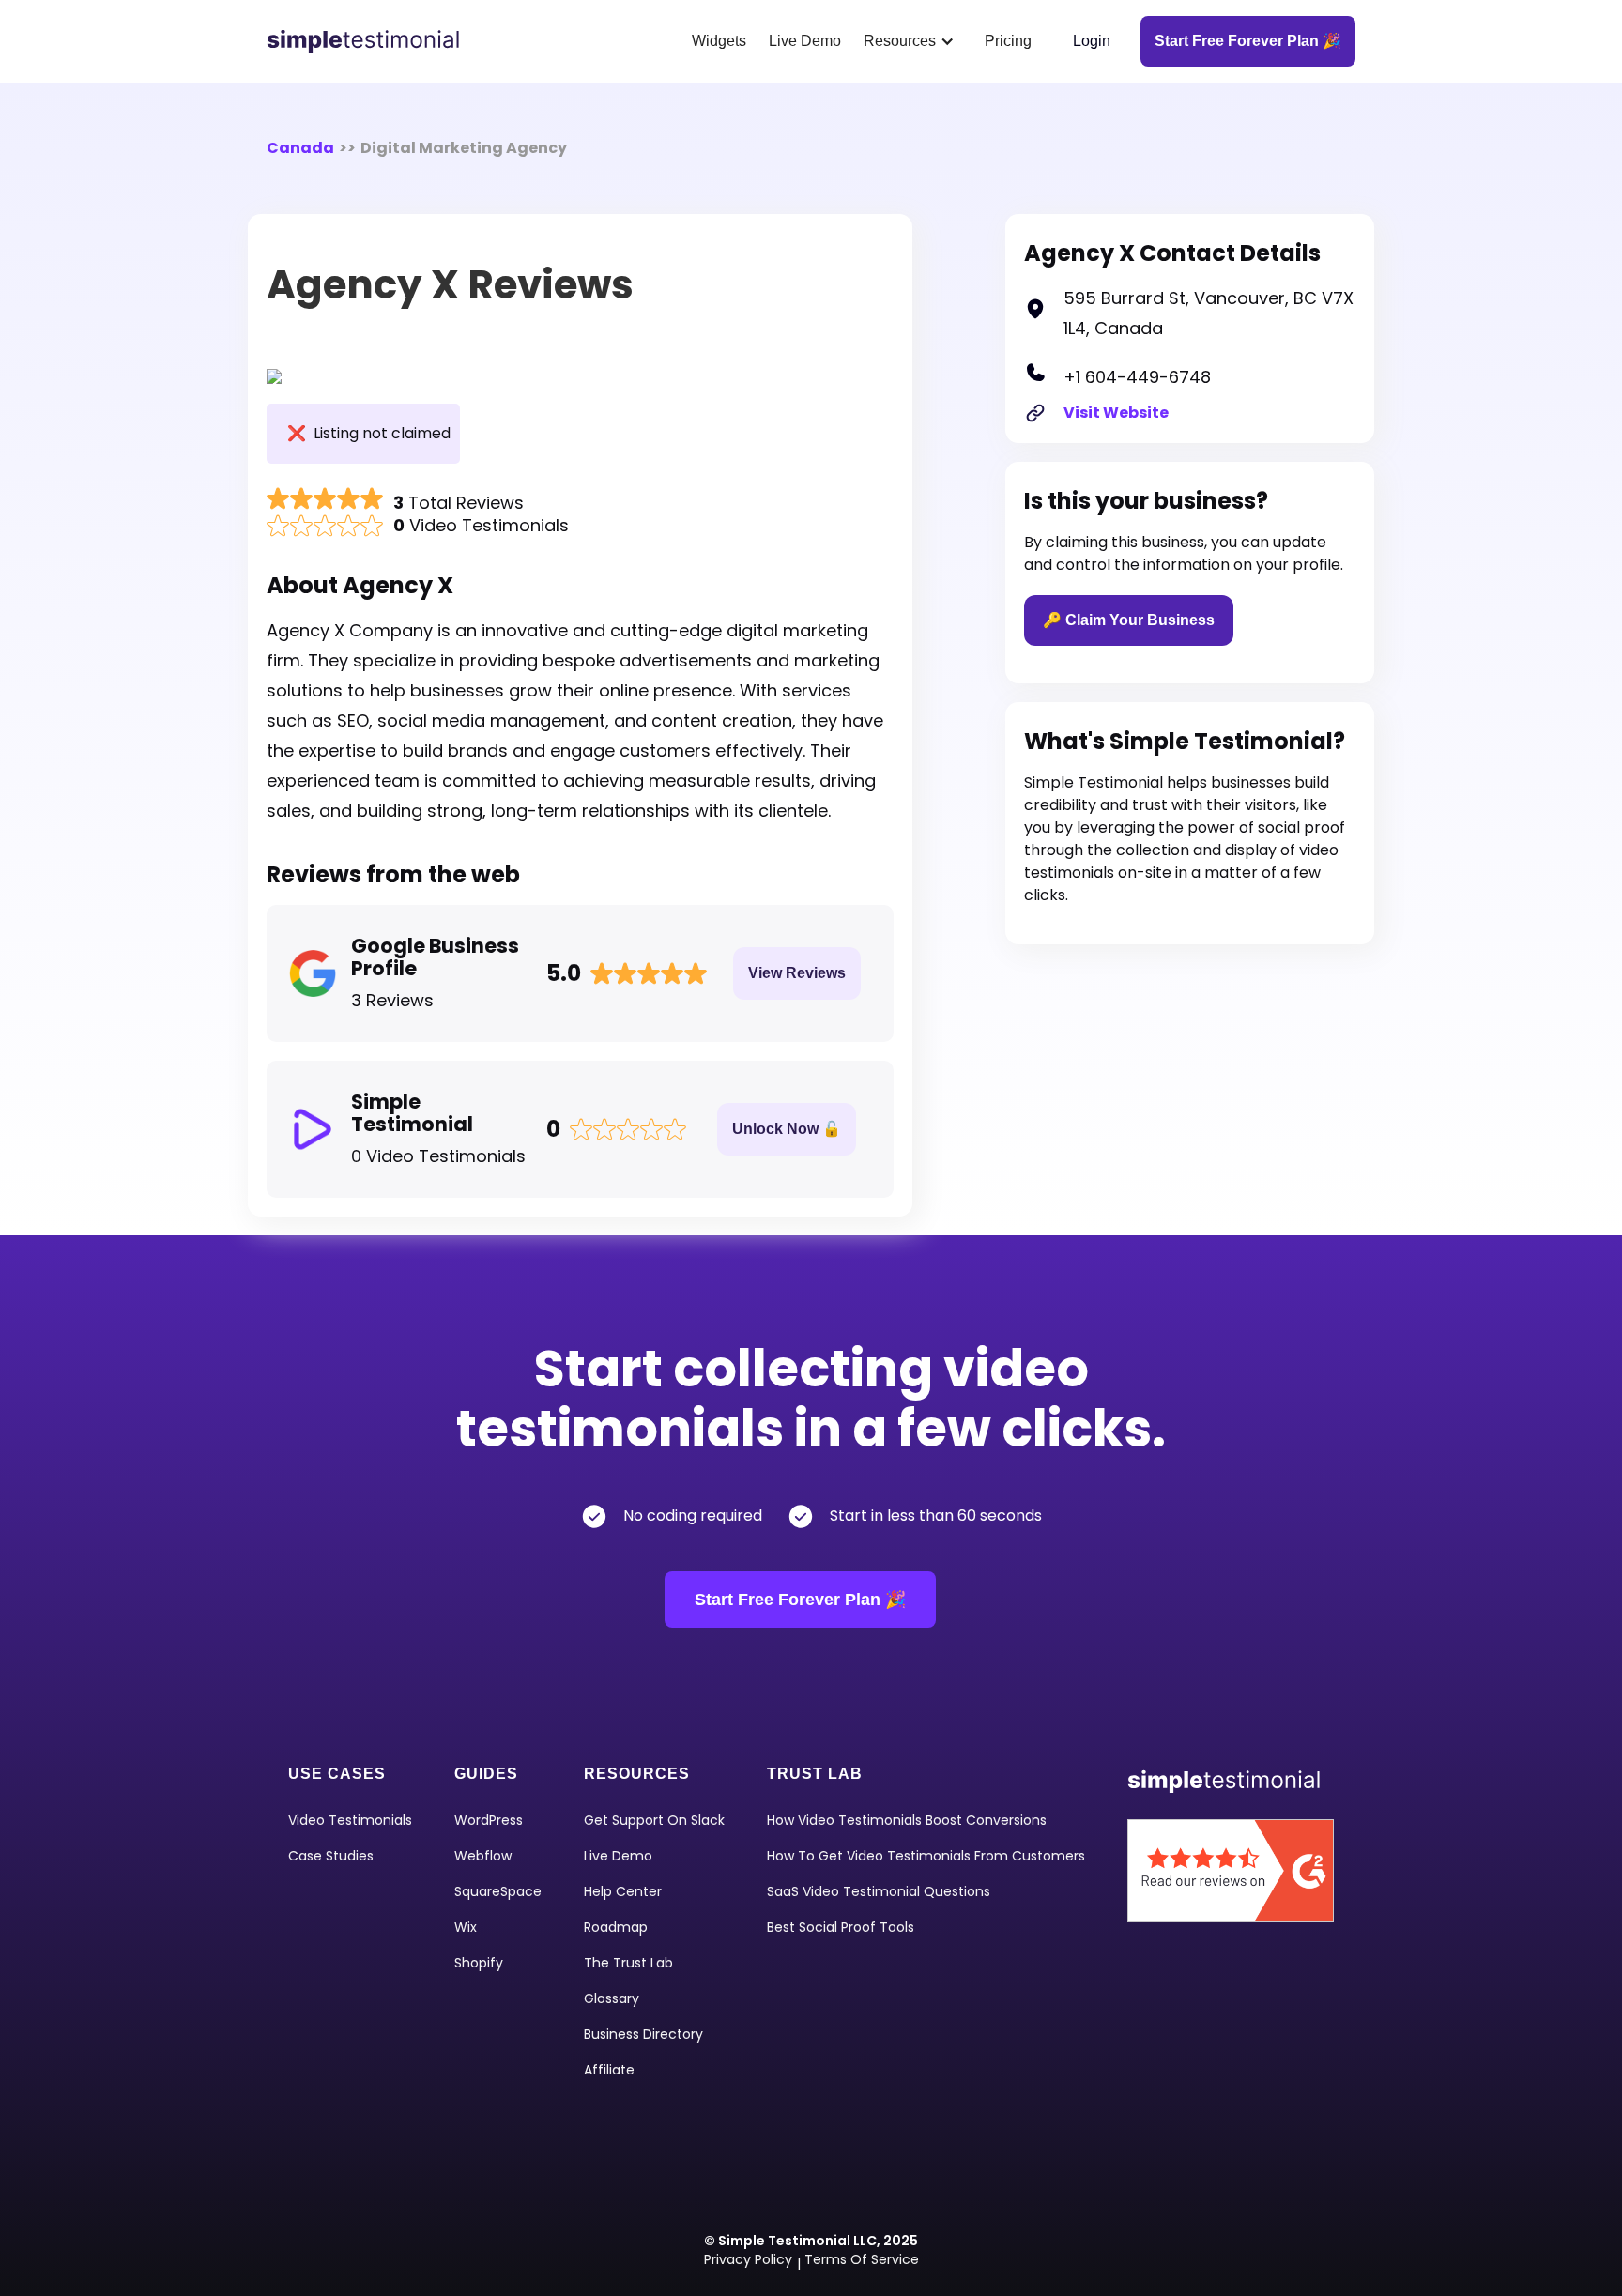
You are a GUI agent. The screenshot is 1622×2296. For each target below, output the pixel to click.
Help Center (623, 1891)
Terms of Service (862, 2259)
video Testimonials (350, 1820)
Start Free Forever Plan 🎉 (800, 1600)
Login (1092, 41)
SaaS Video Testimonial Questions (879, 1891)
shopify (479, 1963)
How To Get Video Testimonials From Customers (926, 1856)
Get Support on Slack (654, 1820)
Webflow (483, 1856)
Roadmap (616, 1927)
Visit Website (1116, 413)
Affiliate (609, 2070)
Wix (466, 1927)
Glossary (612, 1998)
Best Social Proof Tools (841, 1927)
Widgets (719, 41)
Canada (300, 148)
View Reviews (797, 973)
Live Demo (805, 41)
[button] (913, 41)
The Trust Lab (628, 1963)
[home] (370, 41)
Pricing (1008, 41)
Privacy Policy (748, 2259)
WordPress (489, 1820)
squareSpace (498, 1891)
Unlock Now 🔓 (787, 1129)
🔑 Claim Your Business (1129, 620)
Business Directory (643, 2034)
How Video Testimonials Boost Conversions (907, 1820)
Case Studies (331, 1856)
